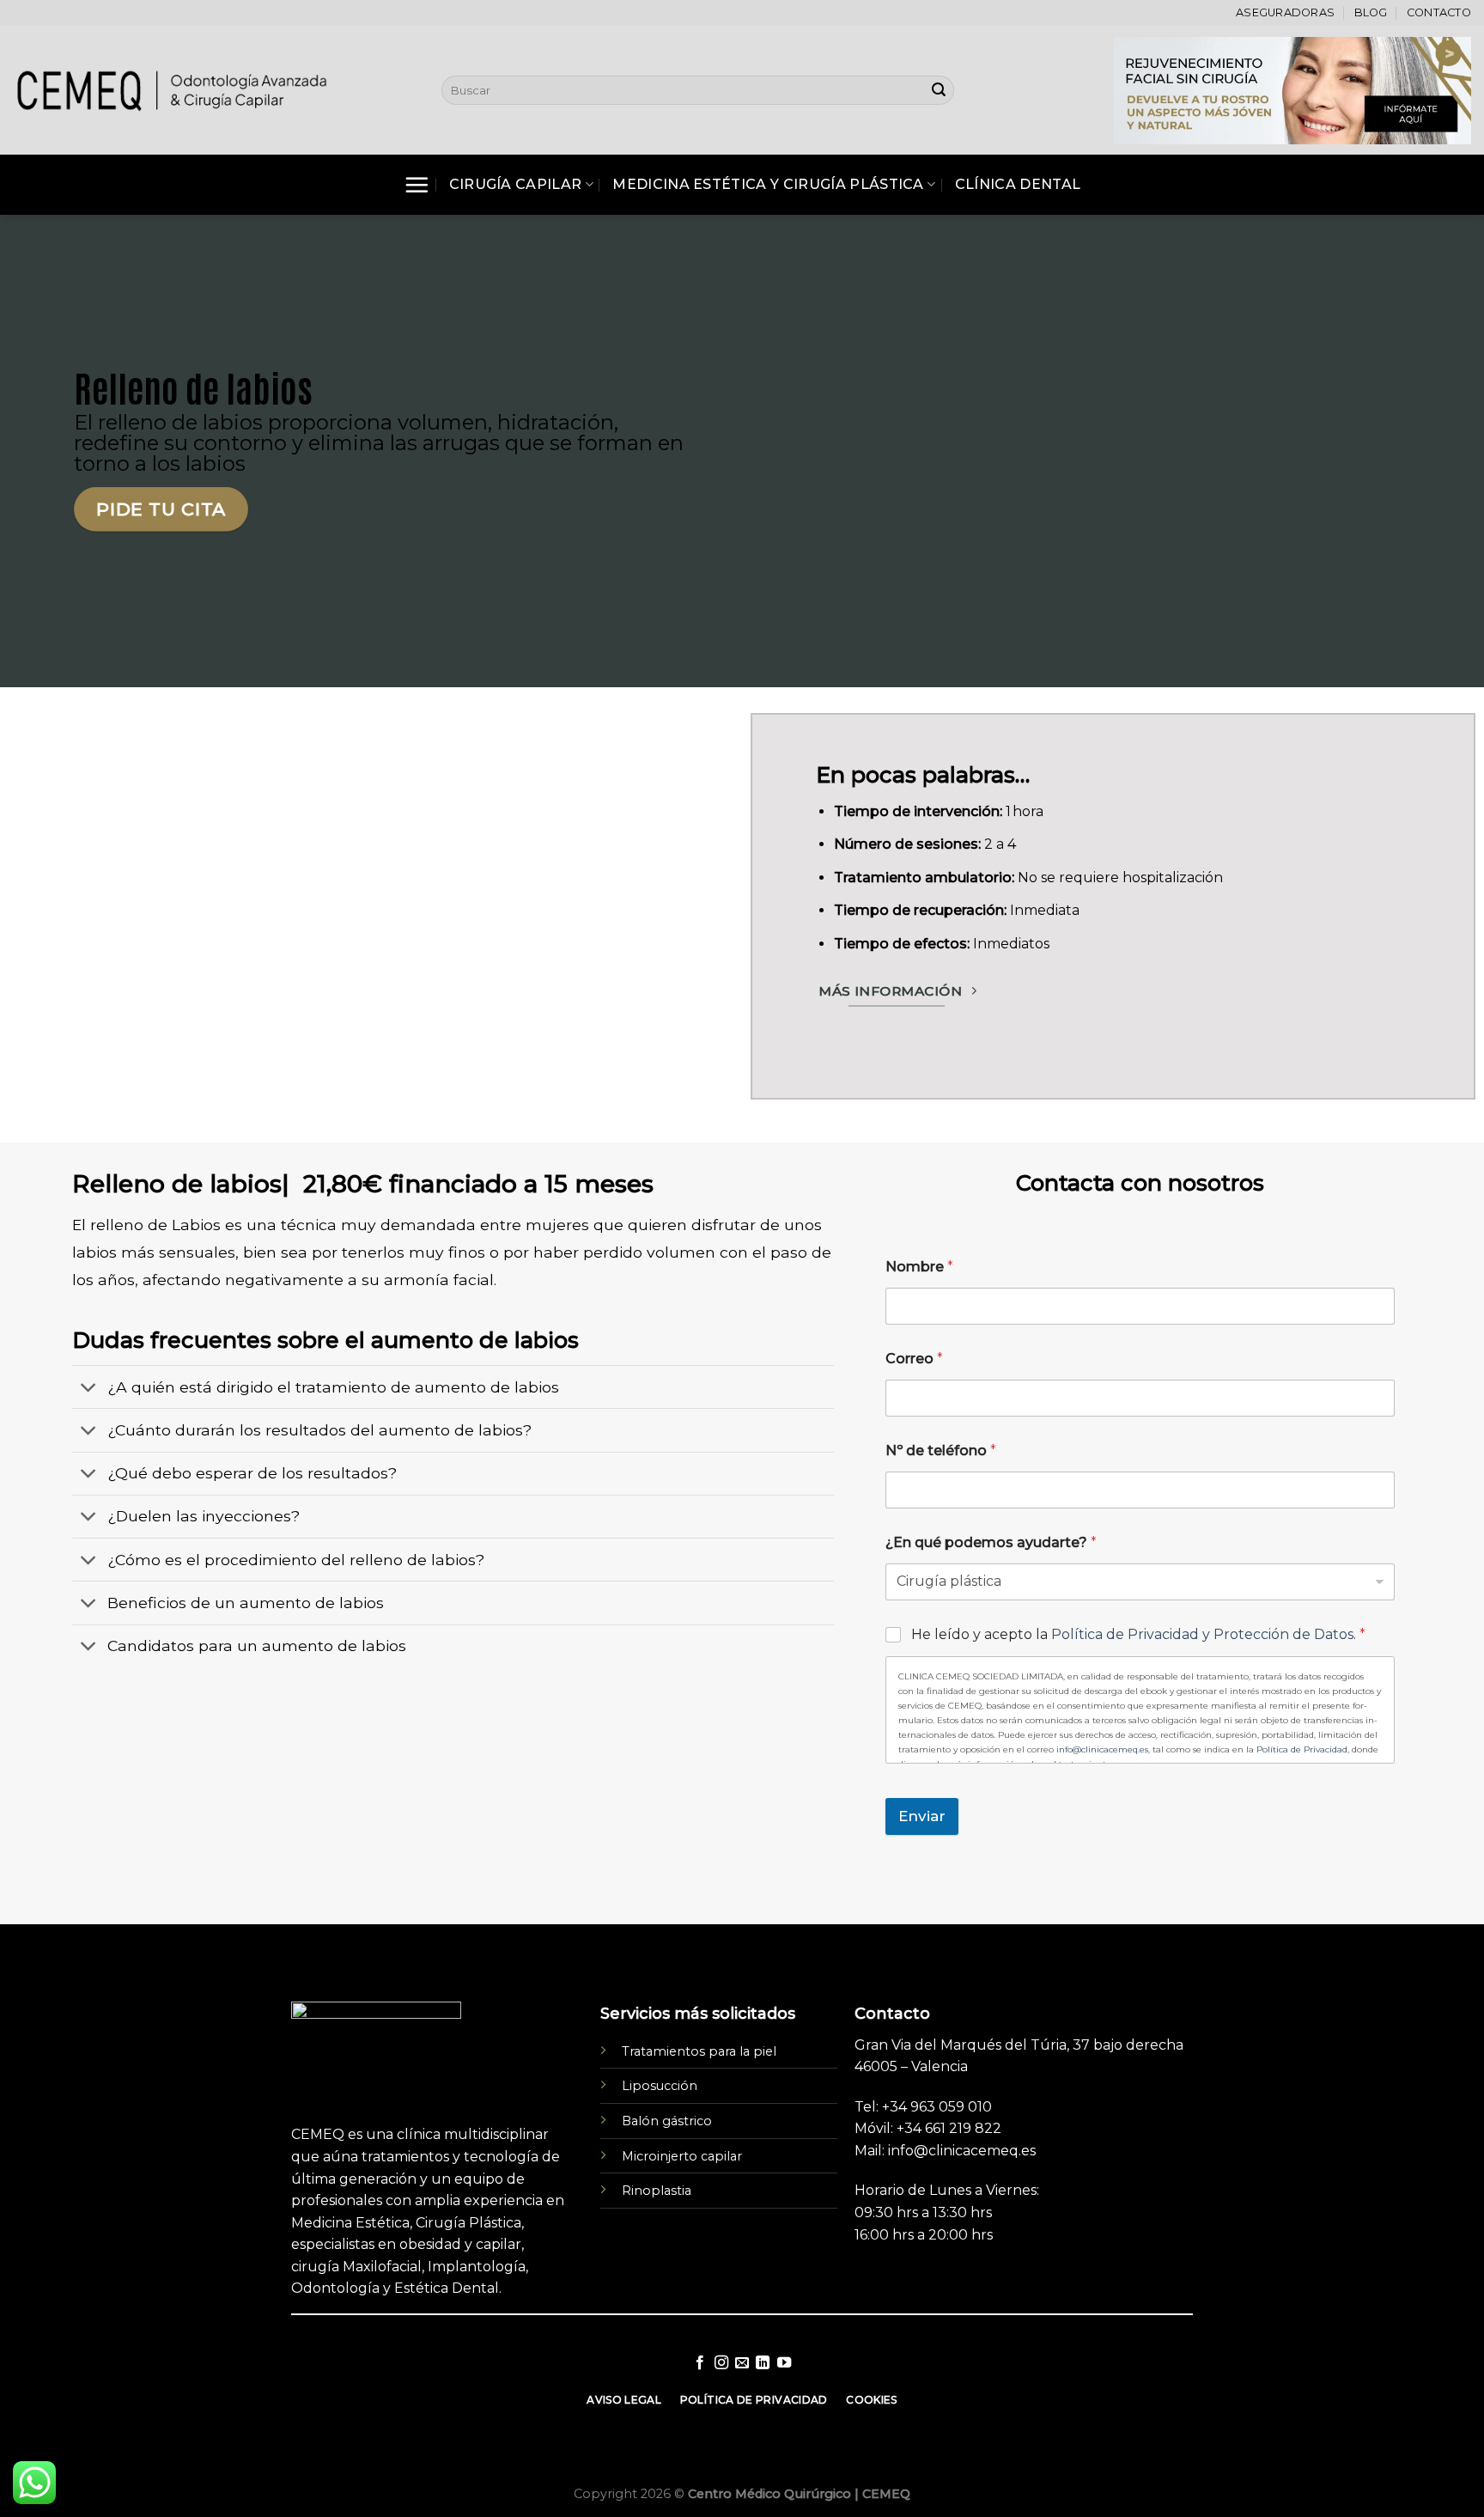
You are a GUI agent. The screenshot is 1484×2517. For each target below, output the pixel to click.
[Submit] (939, 90)
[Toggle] (89, 1389)
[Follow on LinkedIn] (763, 2363)
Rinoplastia (657, 2191)
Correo (914, 1359)
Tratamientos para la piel (699, 2051)
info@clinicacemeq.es (1102, 1749)
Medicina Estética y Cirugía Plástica (768, 184)
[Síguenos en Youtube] (784, 2363)
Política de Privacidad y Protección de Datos (1202, 1634)
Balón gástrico (667, 2121)
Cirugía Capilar (516, 184)
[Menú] (417, 185)
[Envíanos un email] (742, 2363)
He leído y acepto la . (1138, 1634)
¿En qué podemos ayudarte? (991, 1542)
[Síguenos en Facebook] (700, 2363)
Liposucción (660, 2086)
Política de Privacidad (1302, 1749)
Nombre (919, 1267)
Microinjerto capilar (682, 2156)
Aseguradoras (1285, 12)
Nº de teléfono (941, 1450)
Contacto (1439, 12)
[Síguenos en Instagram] (721, 2363)
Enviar (922, 1816)
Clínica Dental (1018, 184)
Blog (1371, 12)
